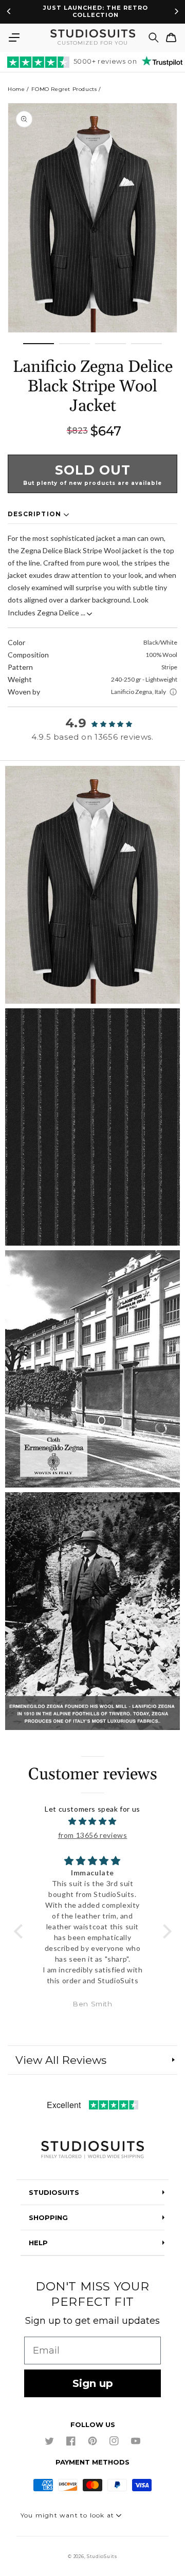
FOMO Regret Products (64, 89)
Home (16, 89)
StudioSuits (102, 2556)
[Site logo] (92, 2150)
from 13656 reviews (93, 1835)
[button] (14, 37)
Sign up (93, 2383)
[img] (93, 1821)
